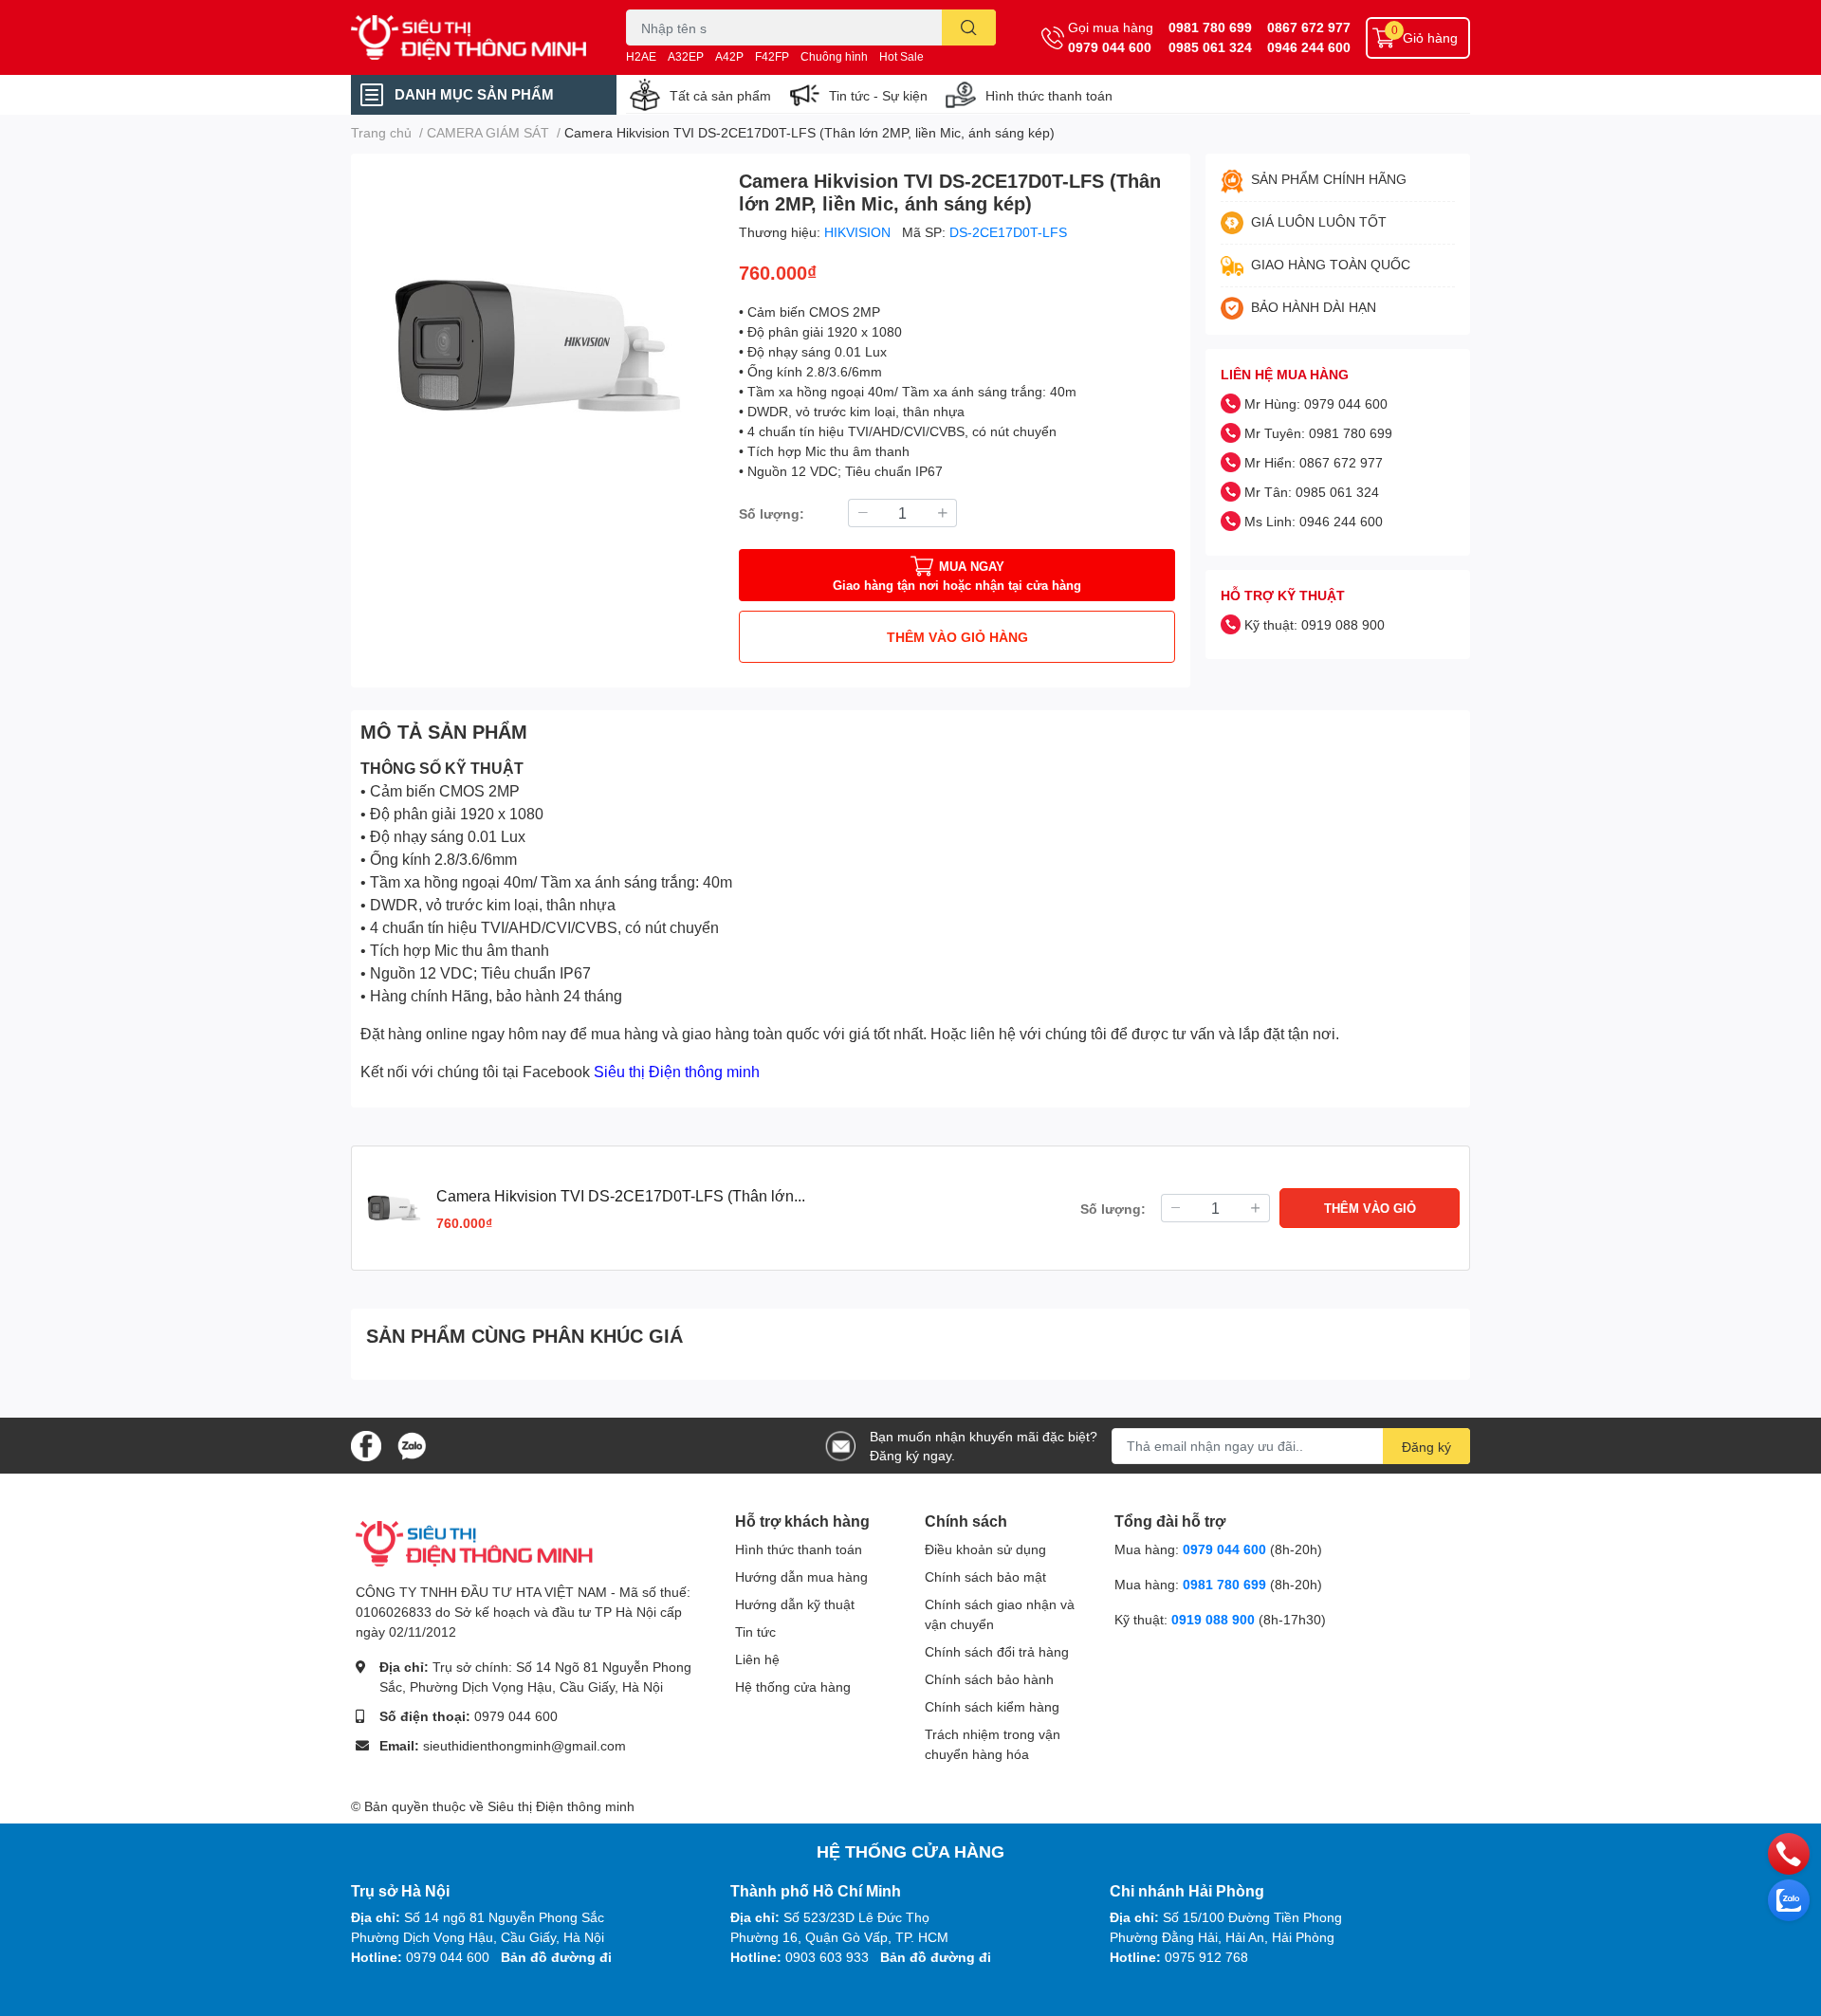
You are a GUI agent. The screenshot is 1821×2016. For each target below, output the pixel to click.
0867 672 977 (1309, 27)
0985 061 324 (1210, 47)
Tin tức (755, 1631)
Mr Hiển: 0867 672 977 (1314, 462)
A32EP (686, 56)
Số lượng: (772, 513)
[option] (537, 346)
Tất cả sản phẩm (720, 95)
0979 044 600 (1110, 47)
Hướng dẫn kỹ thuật (795, 1604)
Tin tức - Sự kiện (878, 95)
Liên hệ (757, 1659)
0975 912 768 (1206, 1957)
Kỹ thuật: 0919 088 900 (1315, 624)
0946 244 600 (1309, 47)
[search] (969, 27)
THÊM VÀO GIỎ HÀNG (957, 637)
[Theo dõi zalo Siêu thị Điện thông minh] (412, 1444)
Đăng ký (1426, 1447)
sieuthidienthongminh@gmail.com (524, 1745)
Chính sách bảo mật (985, 1576)
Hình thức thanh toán (1049, 95)
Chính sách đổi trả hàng (997, 1651)
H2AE (641, 56)
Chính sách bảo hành (989, 1679)
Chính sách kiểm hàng (992, 1706)
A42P (729, 56)
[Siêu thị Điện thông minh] (469, 38)
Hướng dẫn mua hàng (801, 1576)
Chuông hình (834, 56)
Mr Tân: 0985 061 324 (1312, 492)
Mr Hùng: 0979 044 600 (1316, 403)
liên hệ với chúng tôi (1039, 1033)
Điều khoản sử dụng (985, 1549)
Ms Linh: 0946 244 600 (1314, 521)
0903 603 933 (827, 1957)
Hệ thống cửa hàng (793, 1686)
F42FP (772, 56)
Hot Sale (901, 56)
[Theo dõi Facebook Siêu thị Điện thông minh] (366, 1444)
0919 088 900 (1215, 1619)
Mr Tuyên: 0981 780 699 (1318, 433)
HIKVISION (859, 232)
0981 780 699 (1210, 27)
